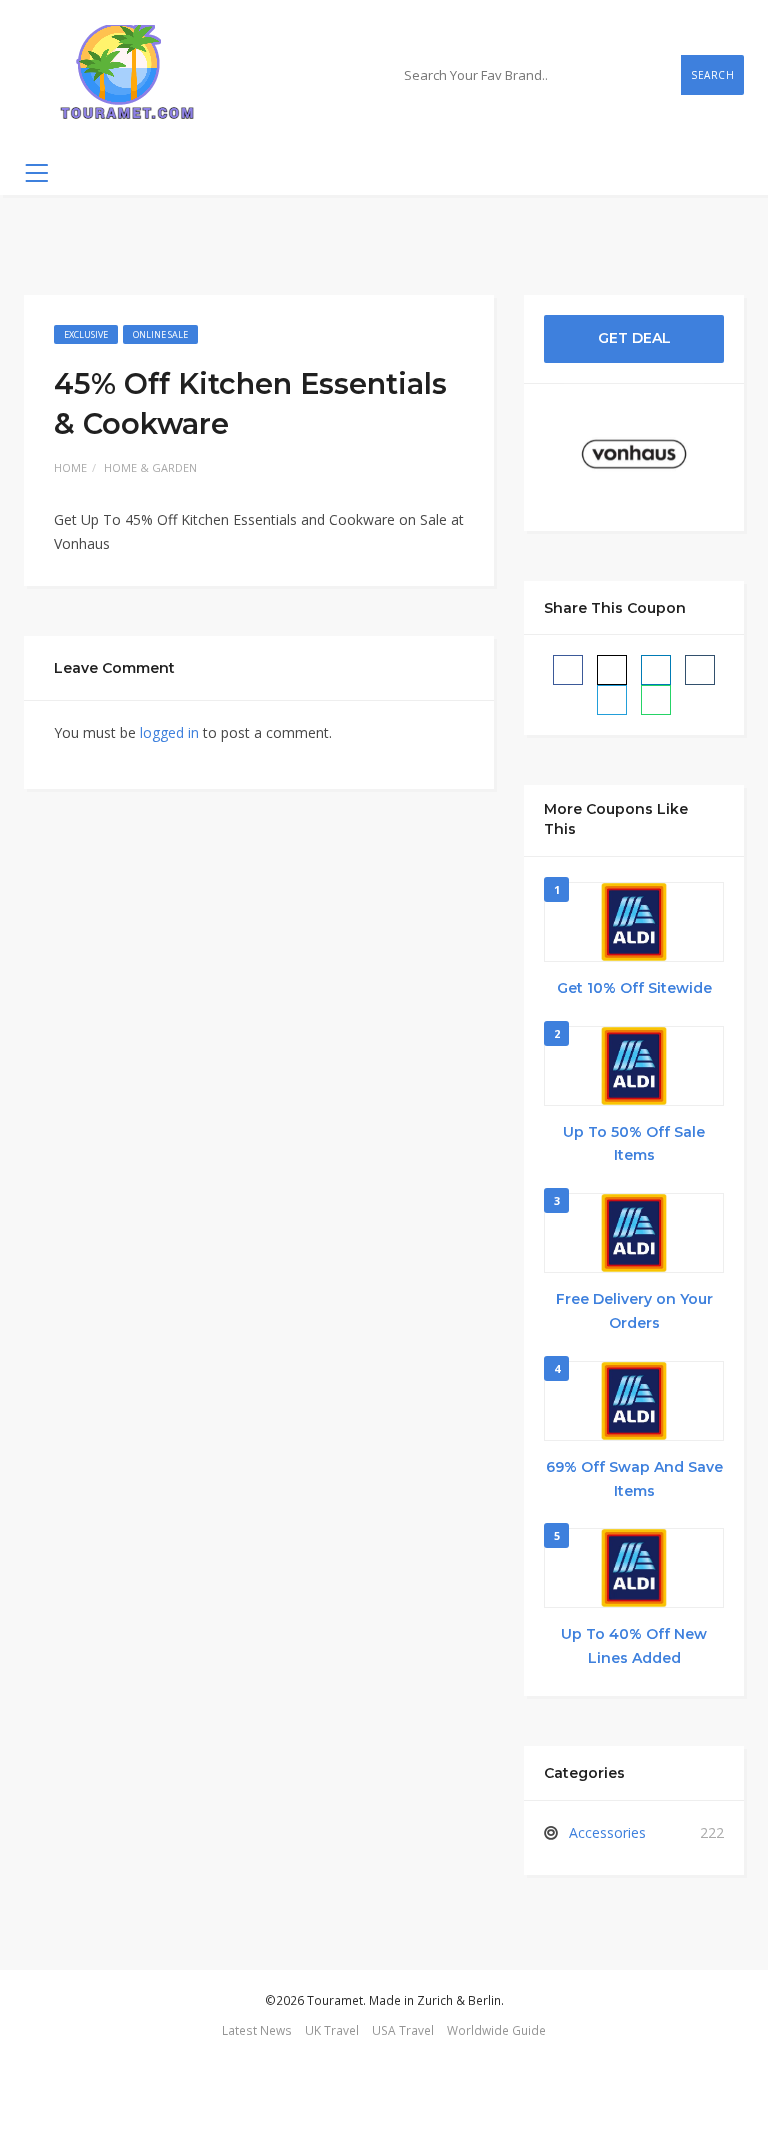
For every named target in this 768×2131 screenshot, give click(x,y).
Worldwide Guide (496, 2030)
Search (712, 75)
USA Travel (403, 2030)
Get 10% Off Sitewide (634, 988)
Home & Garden (150, 467)
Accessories (607, 1832)
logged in (169, 732)
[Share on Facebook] (568, 670)
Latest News (257, 2030)
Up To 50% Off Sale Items (634, 1144)
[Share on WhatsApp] (656, 700)
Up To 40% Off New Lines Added (634, 1646)
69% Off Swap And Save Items (634, 1479)
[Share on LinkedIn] (656, 670)
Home (70, 467)
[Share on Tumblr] (700, 670)
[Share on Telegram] (612, 700)
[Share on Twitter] (612, 670)
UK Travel (332, 2030)
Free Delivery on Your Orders (634, 1311)
